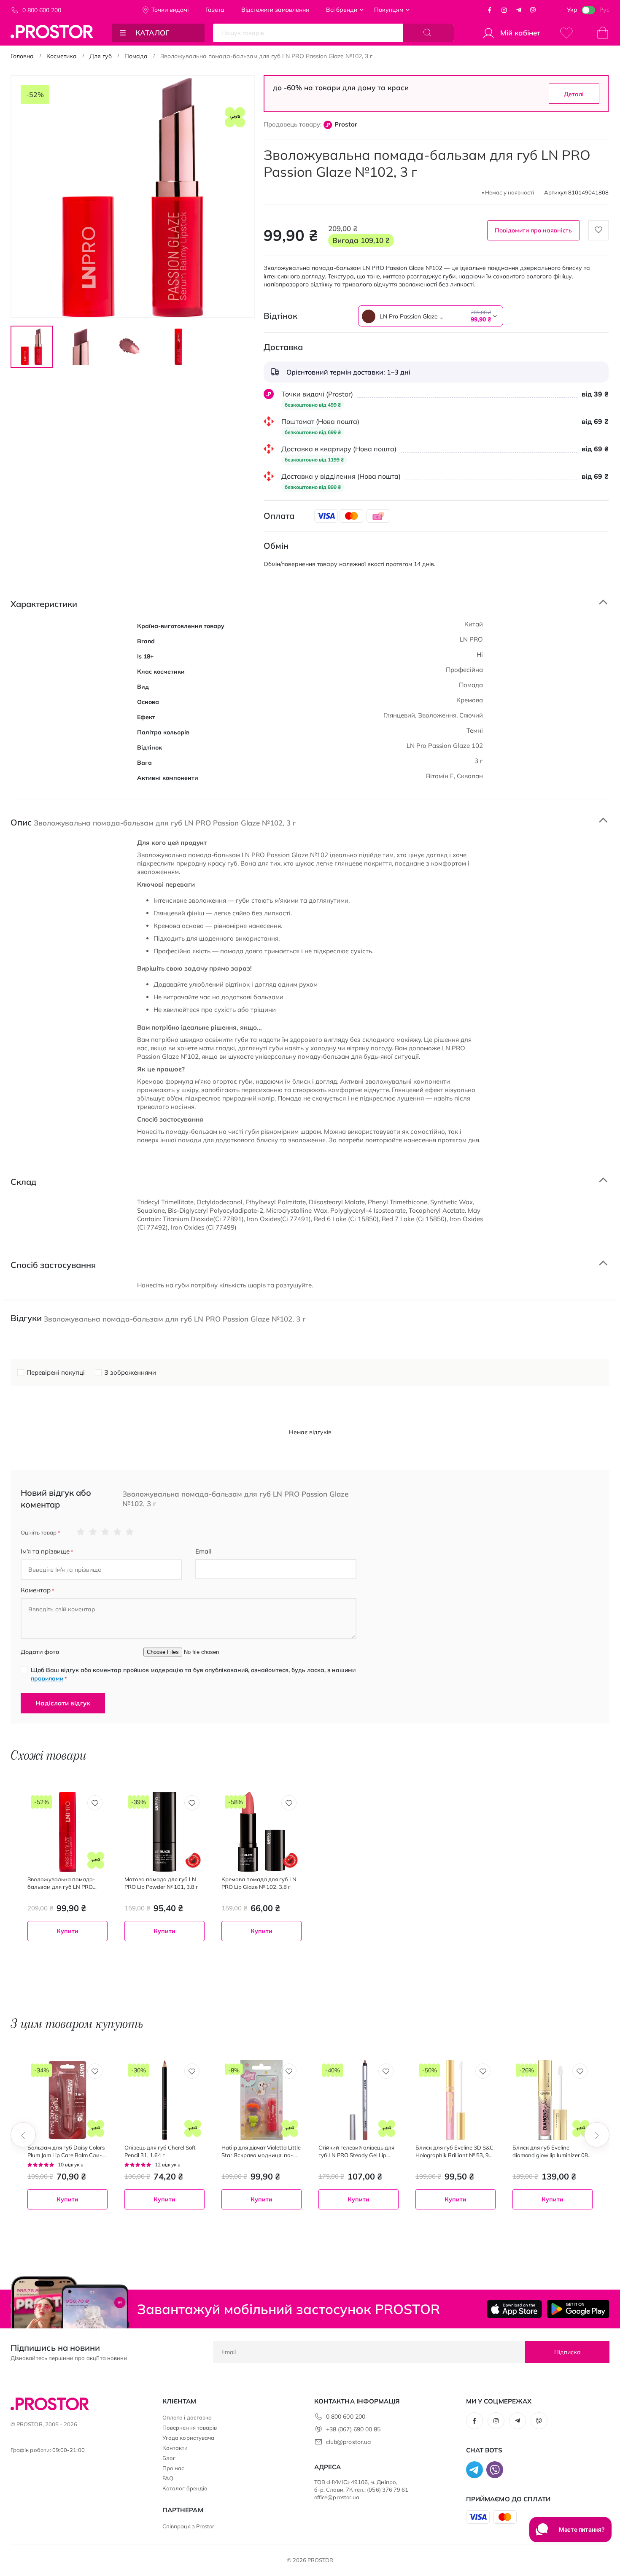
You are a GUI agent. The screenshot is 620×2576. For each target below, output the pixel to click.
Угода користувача (188, 2438)
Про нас (173, 2468)
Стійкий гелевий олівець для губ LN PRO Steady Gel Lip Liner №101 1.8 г (356, 2151)
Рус (604, 10)
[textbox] (431, 316)
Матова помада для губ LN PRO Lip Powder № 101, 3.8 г (161, 1883)
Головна (22, 56)
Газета (215, 10)
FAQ (168, 2478)
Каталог (152, 33)
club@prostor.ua (348, 2442)
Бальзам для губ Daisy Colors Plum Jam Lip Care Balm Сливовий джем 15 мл (66, 2151)
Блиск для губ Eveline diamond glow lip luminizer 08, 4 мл (551, 2151)
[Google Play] (578, 2309)
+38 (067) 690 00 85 (353, 2429)
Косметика (62, 56)
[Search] (429, 33)
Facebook (490, 10)
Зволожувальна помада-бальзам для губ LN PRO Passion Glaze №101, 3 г (61, 1883)
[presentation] (23, 2135)
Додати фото (40, 1652)
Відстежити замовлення (275, 10)
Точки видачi (170, 10)
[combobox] (431, 316)
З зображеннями (130, 1372)
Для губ (101, 56)
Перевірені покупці (56, 1372)
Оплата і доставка (187, 2417)
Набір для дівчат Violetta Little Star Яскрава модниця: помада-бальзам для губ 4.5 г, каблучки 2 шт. (261, 2151)
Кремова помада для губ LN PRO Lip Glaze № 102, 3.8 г (259, 1883)
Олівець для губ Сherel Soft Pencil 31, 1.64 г (160, 2151)
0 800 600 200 (42, 10)
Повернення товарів (190, 2428)
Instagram (504, 10)
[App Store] (514, 2309)
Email (204, 1551)
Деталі (574, 94)
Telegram (519, 10)
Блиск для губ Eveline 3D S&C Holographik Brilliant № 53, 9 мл (454, 2151)
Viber (533, 10)
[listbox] (409, 316)
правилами (47, 1678)
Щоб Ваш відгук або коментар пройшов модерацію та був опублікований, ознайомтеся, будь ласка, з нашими (193, 1674)
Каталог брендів (185, 2488)
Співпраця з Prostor (188, 2526)
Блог (169, 2458)
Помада (136, 56)
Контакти (175, 2448)
